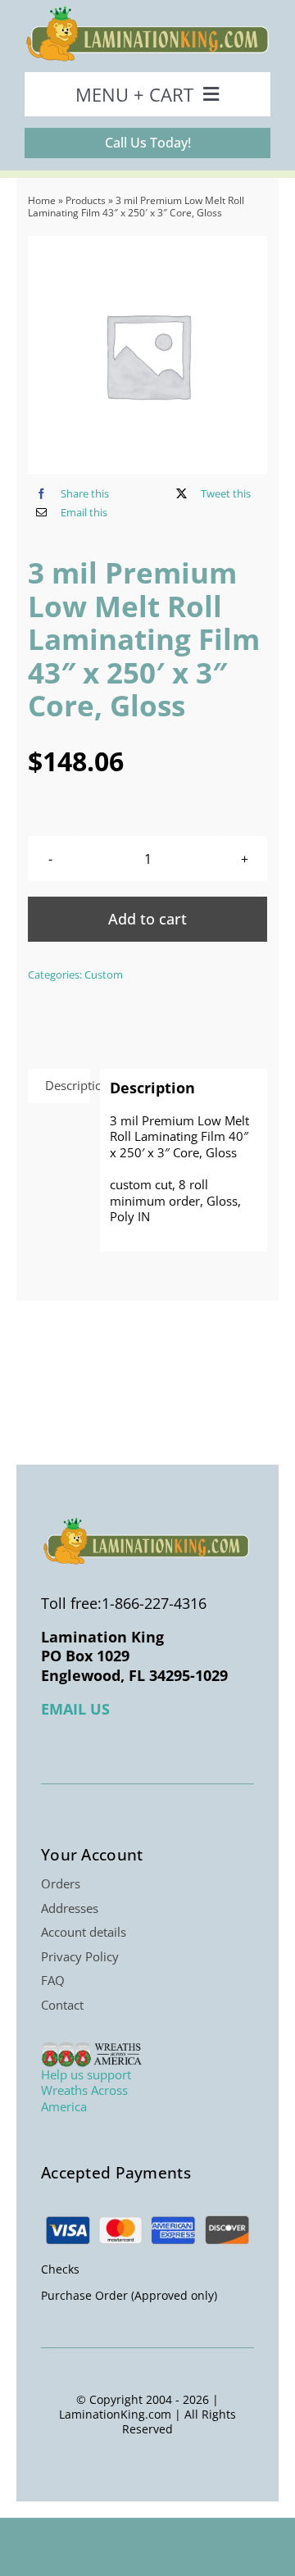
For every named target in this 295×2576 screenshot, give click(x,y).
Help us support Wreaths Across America (86, 2090)
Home (42, 200)
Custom (104, 975)
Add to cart (147, 919)
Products (86, 200)
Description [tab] (68, 1085)
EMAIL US (75, 1709)
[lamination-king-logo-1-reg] (147, 11)
